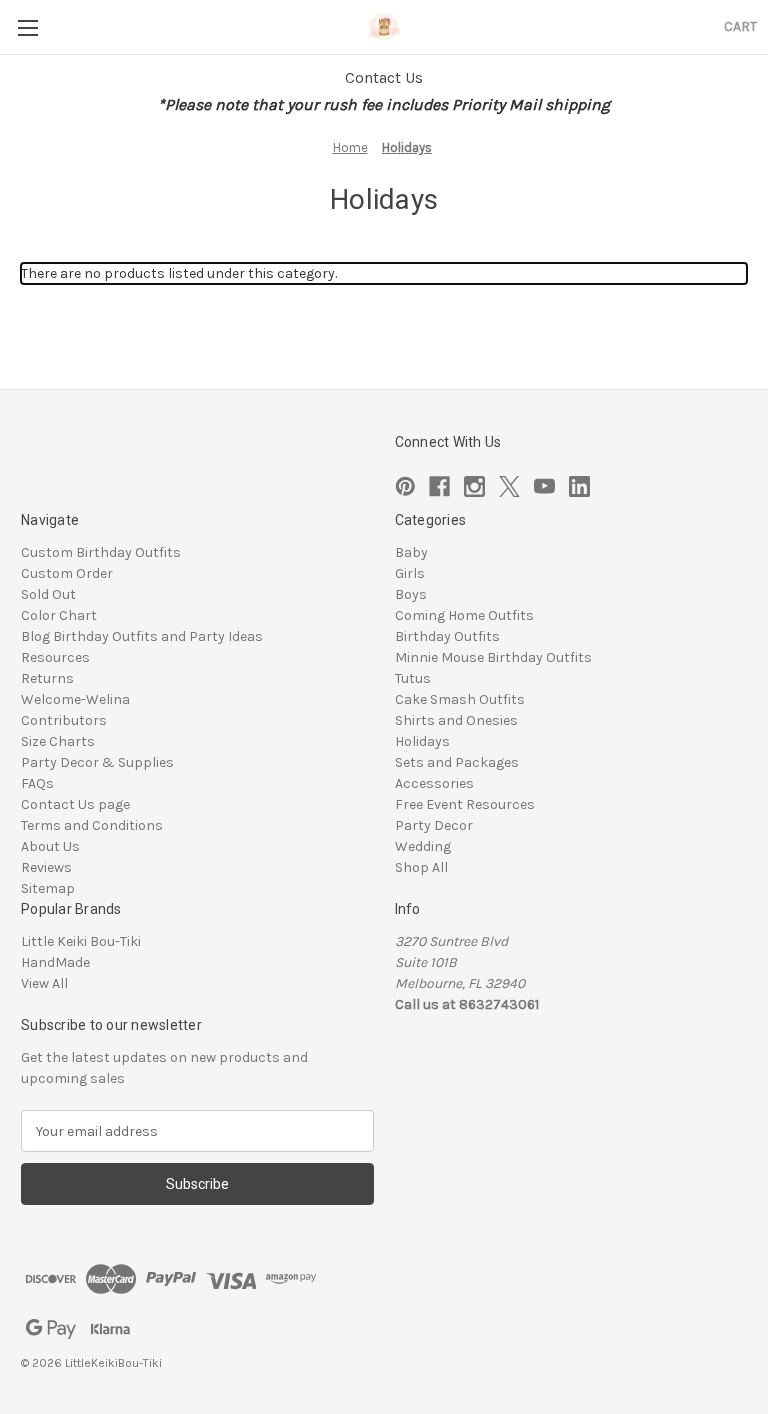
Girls (410, 573)
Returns (47, 678)
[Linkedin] (579, 486)
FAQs (37, 783)
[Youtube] (544, 486)
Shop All (421, 867)
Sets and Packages (457, 762)
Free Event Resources (465, 804)
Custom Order (67, 573)
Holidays (422, 741)
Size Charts (58, 741)
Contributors (64, 720)
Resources (55, 657)
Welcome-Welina (75, 699)
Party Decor (434, 825)
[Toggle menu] (27, 27)
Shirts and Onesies (456, 720)
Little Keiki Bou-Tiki (81, 941)
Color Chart (59, 615)
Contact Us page (75, 804)
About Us (50, 846)
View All (44, 983)
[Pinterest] (405, 486)
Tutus (413, 678)
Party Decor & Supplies (97, 762)
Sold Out (48, 594)
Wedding (423, 846)
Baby (411, 552)
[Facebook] (439, 486)
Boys (411, 594)
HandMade (55, 962)
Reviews (46, 867)
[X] (509, 486)
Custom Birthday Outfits (101, 552)
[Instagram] (474, 486)
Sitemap (48, 888)
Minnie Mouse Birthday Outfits (493, 657)
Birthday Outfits (447, 636)
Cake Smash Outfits (460, 699)
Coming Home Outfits (464, 615)
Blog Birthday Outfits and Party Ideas (142, 636)
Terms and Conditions (92, 825)
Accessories (434, 783)
